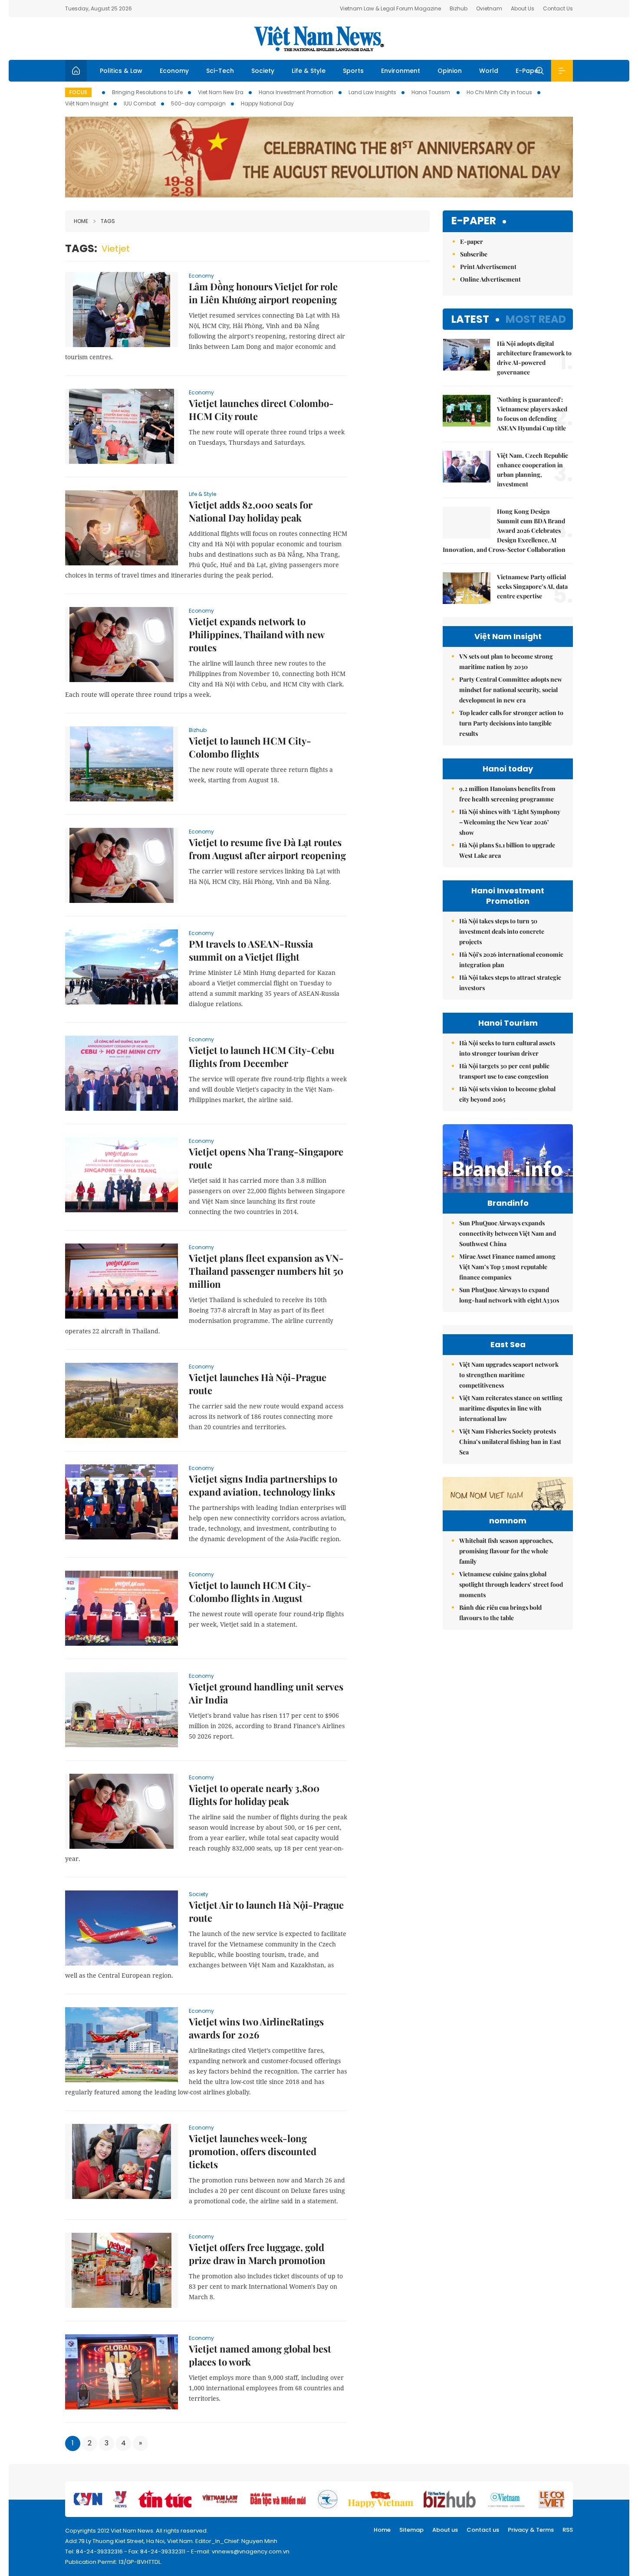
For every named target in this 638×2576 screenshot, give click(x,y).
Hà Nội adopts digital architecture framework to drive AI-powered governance (534, 358)
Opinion (450, 71)
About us (445, 2530)
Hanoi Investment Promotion (296, 92)
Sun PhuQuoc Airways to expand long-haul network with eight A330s (509, 1295)
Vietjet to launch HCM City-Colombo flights (250, 747)
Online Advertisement (490, 279)
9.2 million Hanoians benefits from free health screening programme (507, 794)
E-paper (474, 221)
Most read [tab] (536, 319)
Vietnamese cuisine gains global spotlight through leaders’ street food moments (511, 1584)
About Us (523, 8)
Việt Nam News (319, 39)
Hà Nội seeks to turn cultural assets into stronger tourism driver (507, 1048)
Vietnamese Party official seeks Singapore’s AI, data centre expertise (532, 586)
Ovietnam (489, 8)
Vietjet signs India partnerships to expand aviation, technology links (263, 1485)
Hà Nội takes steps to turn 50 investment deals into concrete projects (502, 931)
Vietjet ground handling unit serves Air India (266, 1693)
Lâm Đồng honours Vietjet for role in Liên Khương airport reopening (263, 293)
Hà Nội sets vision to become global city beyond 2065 (507, 1094)
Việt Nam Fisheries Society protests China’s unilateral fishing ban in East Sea (510, 1442)
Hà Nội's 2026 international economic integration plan (511, 960)
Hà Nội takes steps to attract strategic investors (510, 983)
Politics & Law (121, 71)
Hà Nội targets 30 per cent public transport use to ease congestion (504, 1071)
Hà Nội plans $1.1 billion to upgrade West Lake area (507, 850)
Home (81, 221)
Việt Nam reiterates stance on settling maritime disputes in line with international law (511, 1408)
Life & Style (309, 71)
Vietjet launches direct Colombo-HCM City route (261, 410)
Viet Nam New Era (221, 92)
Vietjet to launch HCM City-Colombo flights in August (250, 1592)
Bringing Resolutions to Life (147, 92)
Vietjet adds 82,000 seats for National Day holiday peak (251, 511)
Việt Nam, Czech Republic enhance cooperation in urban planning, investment (533, 470)
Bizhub (459, 8)
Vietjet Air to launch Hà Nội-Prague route (266, 1911)
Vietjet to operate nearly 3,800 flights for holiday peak (254, 1795)
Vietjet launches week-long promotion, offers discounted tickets (253, 2151)
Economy (174, 71)
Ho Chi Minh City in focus (499, 92)
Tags (108, 221)
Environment (401, 71)
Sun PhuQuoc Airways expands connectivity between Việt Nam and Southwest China (508, 1233)
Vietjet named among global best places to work (260, 2355)
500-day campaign (198, 103)
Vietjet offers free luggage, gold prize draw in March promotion (257, 2254)
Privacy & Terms (531, 2530)
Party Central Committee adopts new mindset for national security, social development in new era (511, 690)
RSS (568, 2530)
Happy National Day (267, 103)
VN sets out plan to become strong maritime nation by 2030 (506, 661)
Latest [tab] (470, 319)
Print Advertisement (488, 267)
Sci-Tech (220, 71)
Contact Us (558, 8)
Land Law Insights (372, 92)
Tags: (81, 248)
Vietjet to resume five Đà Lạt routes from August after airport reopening (267, 849)
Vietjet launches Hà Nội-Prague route (258, 1384)
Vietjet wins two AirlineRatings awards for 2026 (256, 2028)
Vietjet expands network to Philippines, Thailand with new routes (257, 634)
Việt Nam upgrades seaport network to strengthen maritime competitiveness (509, 1375)
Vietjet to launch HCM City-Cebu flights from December (261, 1057)
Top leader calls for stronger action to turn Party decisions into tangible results (511, 723)
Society (263, 71)
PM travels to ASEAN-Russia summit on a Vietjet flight (251, 950)
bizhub (198, 730)
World (489, 71)
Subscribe (474, 254)
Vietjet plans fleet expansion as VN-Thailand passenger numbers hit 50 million (266, 1271)
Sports (353, 71)
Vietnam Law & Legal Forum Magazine (390, 8)
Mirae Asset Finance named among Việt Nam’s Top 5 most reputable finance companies (507, 1267)
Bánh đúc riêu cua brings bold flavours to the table (500, 1613)
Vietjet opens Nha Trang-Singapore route (266, 1158)
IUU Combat (140, 103)
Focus (78, 92)
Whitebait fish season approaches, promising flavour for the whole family (506, 1551)
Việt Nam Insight (87, 103)
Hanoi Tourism (431, 92)
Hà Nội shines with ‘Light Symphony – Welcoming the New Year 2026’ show (510, 822)
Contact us (483, 2530)
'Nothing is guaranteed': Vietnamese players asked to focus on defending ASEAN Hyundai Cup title (532, 414)
